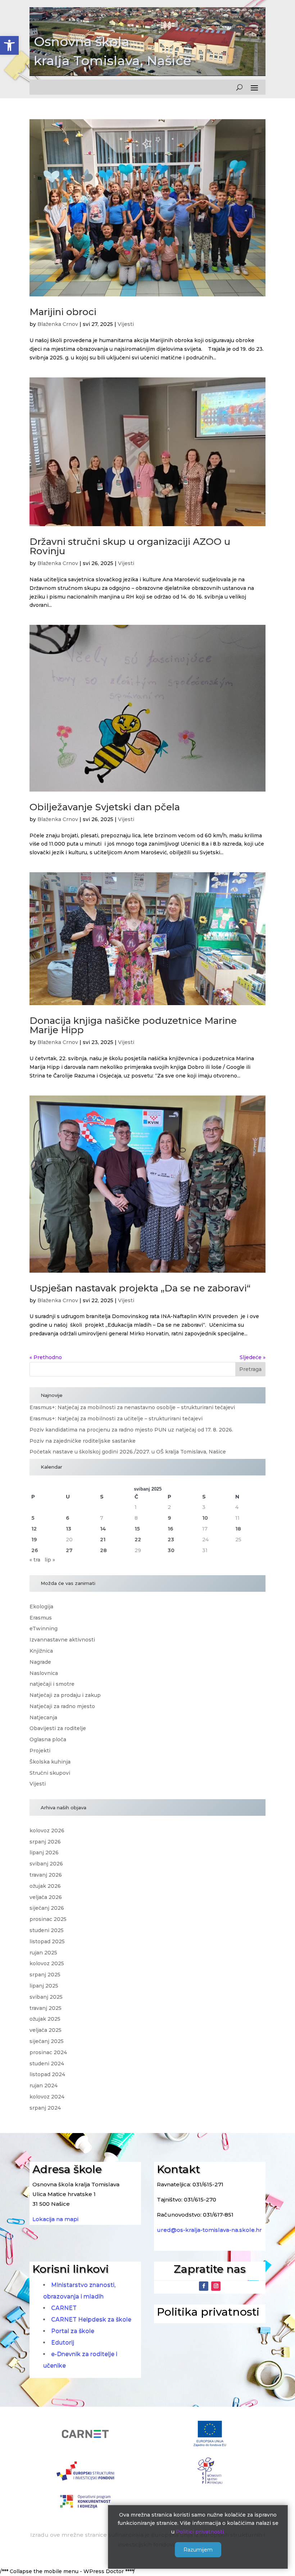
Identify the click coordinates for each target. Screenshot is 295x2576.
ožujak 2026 (45, 1886)
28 (103, 1550)
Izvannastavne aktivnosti (62, 1640)
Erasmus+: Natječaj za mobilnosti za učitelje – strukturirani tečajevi (116, 1419)
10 (205, 1518)
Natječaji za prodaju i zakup (65, 1695)
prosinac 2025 (48, 1919)
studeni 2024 (47, 2064)
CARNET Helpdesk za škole (91, 2319)
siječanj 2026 (47, 1908)
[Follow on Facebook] (204, 2286)
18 (238, 1529)
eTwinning (44, 1629)
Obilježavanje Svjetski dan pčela (105, 807)
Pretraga (250, 1369)
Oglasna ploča (48, 1739)
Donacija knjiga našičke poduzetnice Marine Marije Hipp (133, 1025)
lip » (50, 1560)
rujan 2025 (43, 1953)
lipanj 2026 (44, 1853)
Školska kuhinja (50, 1762)
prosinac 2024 (48, 2052)
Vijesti (126, 324)
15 (137, 1529)
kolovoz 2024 (47, 2097)
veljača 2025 (46, 2030)
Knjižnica (41, 1651)
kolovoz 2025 (47, 1963)
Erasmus (41, 1618)
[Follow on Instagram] (216, 2286)
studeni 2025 (47, 1930)
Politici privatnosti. (200, 2532)
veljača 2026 (46, 1897)
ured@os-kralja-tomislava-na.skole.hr (209, 2230)
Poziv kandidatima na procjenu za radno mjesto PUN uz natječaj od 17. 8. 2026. (131, 1430)
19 (34, 1540)
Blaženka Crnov (58, 324)
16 (171, 1529)
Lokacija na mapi (55, 2219)
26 (35, 1550)
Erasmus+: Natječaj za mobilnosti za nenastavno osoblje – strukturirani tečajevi (132, 1407)
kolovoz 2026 (47, 1831)
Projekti (40, 1751)
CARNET (64, 2308)
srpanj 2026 (45, 1842)
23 (171, 1540)
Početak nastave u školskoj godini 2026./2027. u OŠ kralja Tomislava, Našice (128, 1452)
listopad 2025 (47, 1941)
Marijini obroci (63, 312)
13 (69, 1529)
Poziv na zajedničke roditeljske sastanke (83, 1441)
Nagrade (40, 1662)
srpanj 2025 (45, 1975)
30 (171, 1550)
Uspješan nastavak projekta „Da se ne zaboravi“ (140, 1288)
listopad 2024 (47, 2074)
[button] (9, 45)
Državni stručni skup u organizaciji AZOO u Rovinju (130, 546)
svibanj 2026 (46, 1864)
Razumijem (198, 2550)
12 (34, 1529)
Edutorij (63, 2342)
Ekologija (41, 1607)
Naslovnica (44, 1673)
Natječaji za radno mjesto (62, 1706)
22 (138, 1540)
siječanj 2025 (47, 2041)
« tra (35, 1560)
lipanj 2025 (44, 1986)
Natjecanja (43, 1717)
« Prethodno (46, 1357)
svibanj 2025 (46, 1997)
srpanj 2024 (45, 2108)
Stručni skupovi (50, 1773)
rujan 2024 (44, 2086)
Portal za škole (73, 2331)
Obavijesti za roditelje (58, 1728)
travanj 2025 (46, 2008)
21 (103, 1540)
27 (69, 1550)
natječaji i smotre (52, 1684)
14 (103, 1529)
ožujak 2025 (45, 2019)
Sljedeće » (253, 1357)
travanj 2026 (46, 1875)
